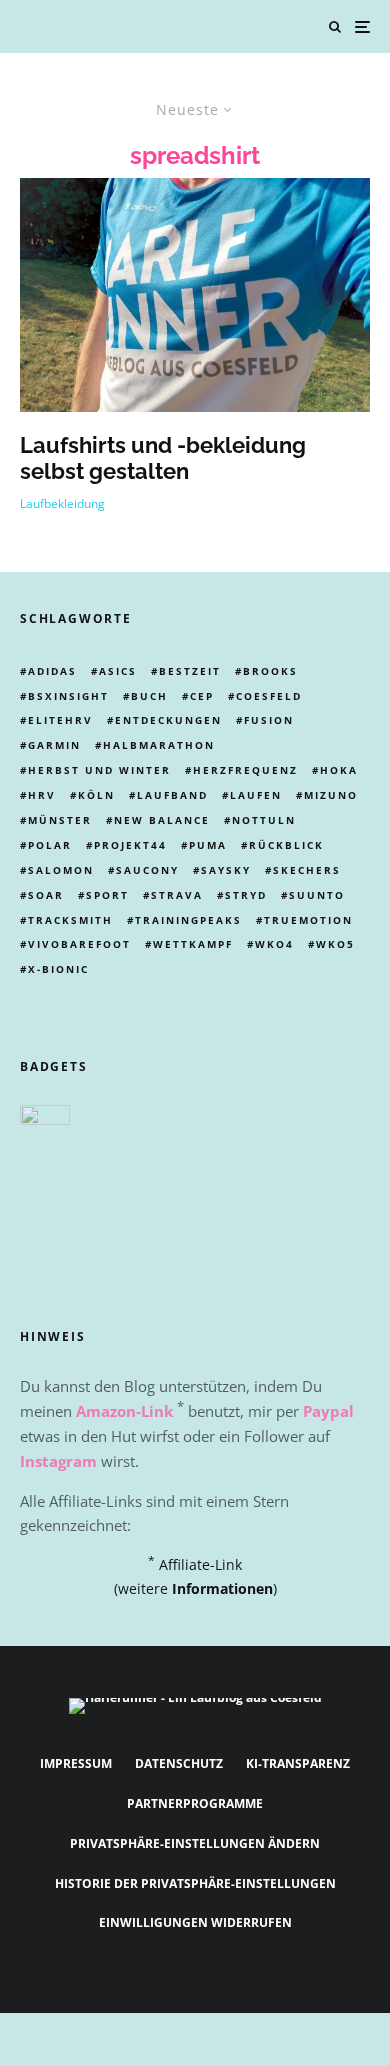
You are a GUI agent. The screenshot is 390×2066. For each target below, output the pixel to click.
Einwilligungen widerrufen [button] (195, 1922)
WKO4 (274, 944)
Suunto (317, 895)
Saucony (147, 870)
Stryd (246, 895)
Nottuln (264, 820)
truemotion (308, 920)
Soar (46, 895)
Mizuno (331, 795)
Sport (107, 895)
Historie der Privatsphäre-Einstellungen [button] (195, 1883)
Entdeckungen (168, 720)
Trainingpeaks (188, 920)
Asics (118, 671)
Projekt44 (130, 845)
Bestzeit (190, 671)
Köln (96, 795)
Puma (208, 845)
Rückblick (286, 845)
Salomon (61, 870)
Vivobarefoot (79, 944)
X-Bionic (58, 969)
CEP (202, 696)
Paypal (328, 1411)
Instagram (58, 1461)
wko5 (335, 944)
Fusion (269, 720)
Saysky (226, 870)
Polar (50, 845)
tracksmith (70, 920)
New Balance (162, 820)
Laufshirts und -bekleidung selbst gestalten (163, 458)
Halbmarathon (159, 745)
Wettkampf (193, 944)
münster (60, 820)
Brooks (270, 671)
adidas (52, 671)
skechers (307, 870)
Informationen (222, 1588)
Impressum (76, 1763)
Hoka (339, 770)
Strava (177, 895)
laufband (172, 795)
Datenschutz (179, 1763)
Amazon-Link (124, 1411)
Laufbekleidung (62, 503)
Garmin (54, 745)
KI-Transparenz (298, 1763)
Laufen (256, 795)
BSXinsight (68, 696)
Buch (149, 696)
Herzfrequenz (245, 770)
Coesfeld (269, 696)
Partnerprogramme (195, 1803)
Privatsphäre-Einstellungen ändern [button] (195, 1843)
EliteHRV (60, 720)
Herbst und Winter (99, 770)
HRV (42, 795)
